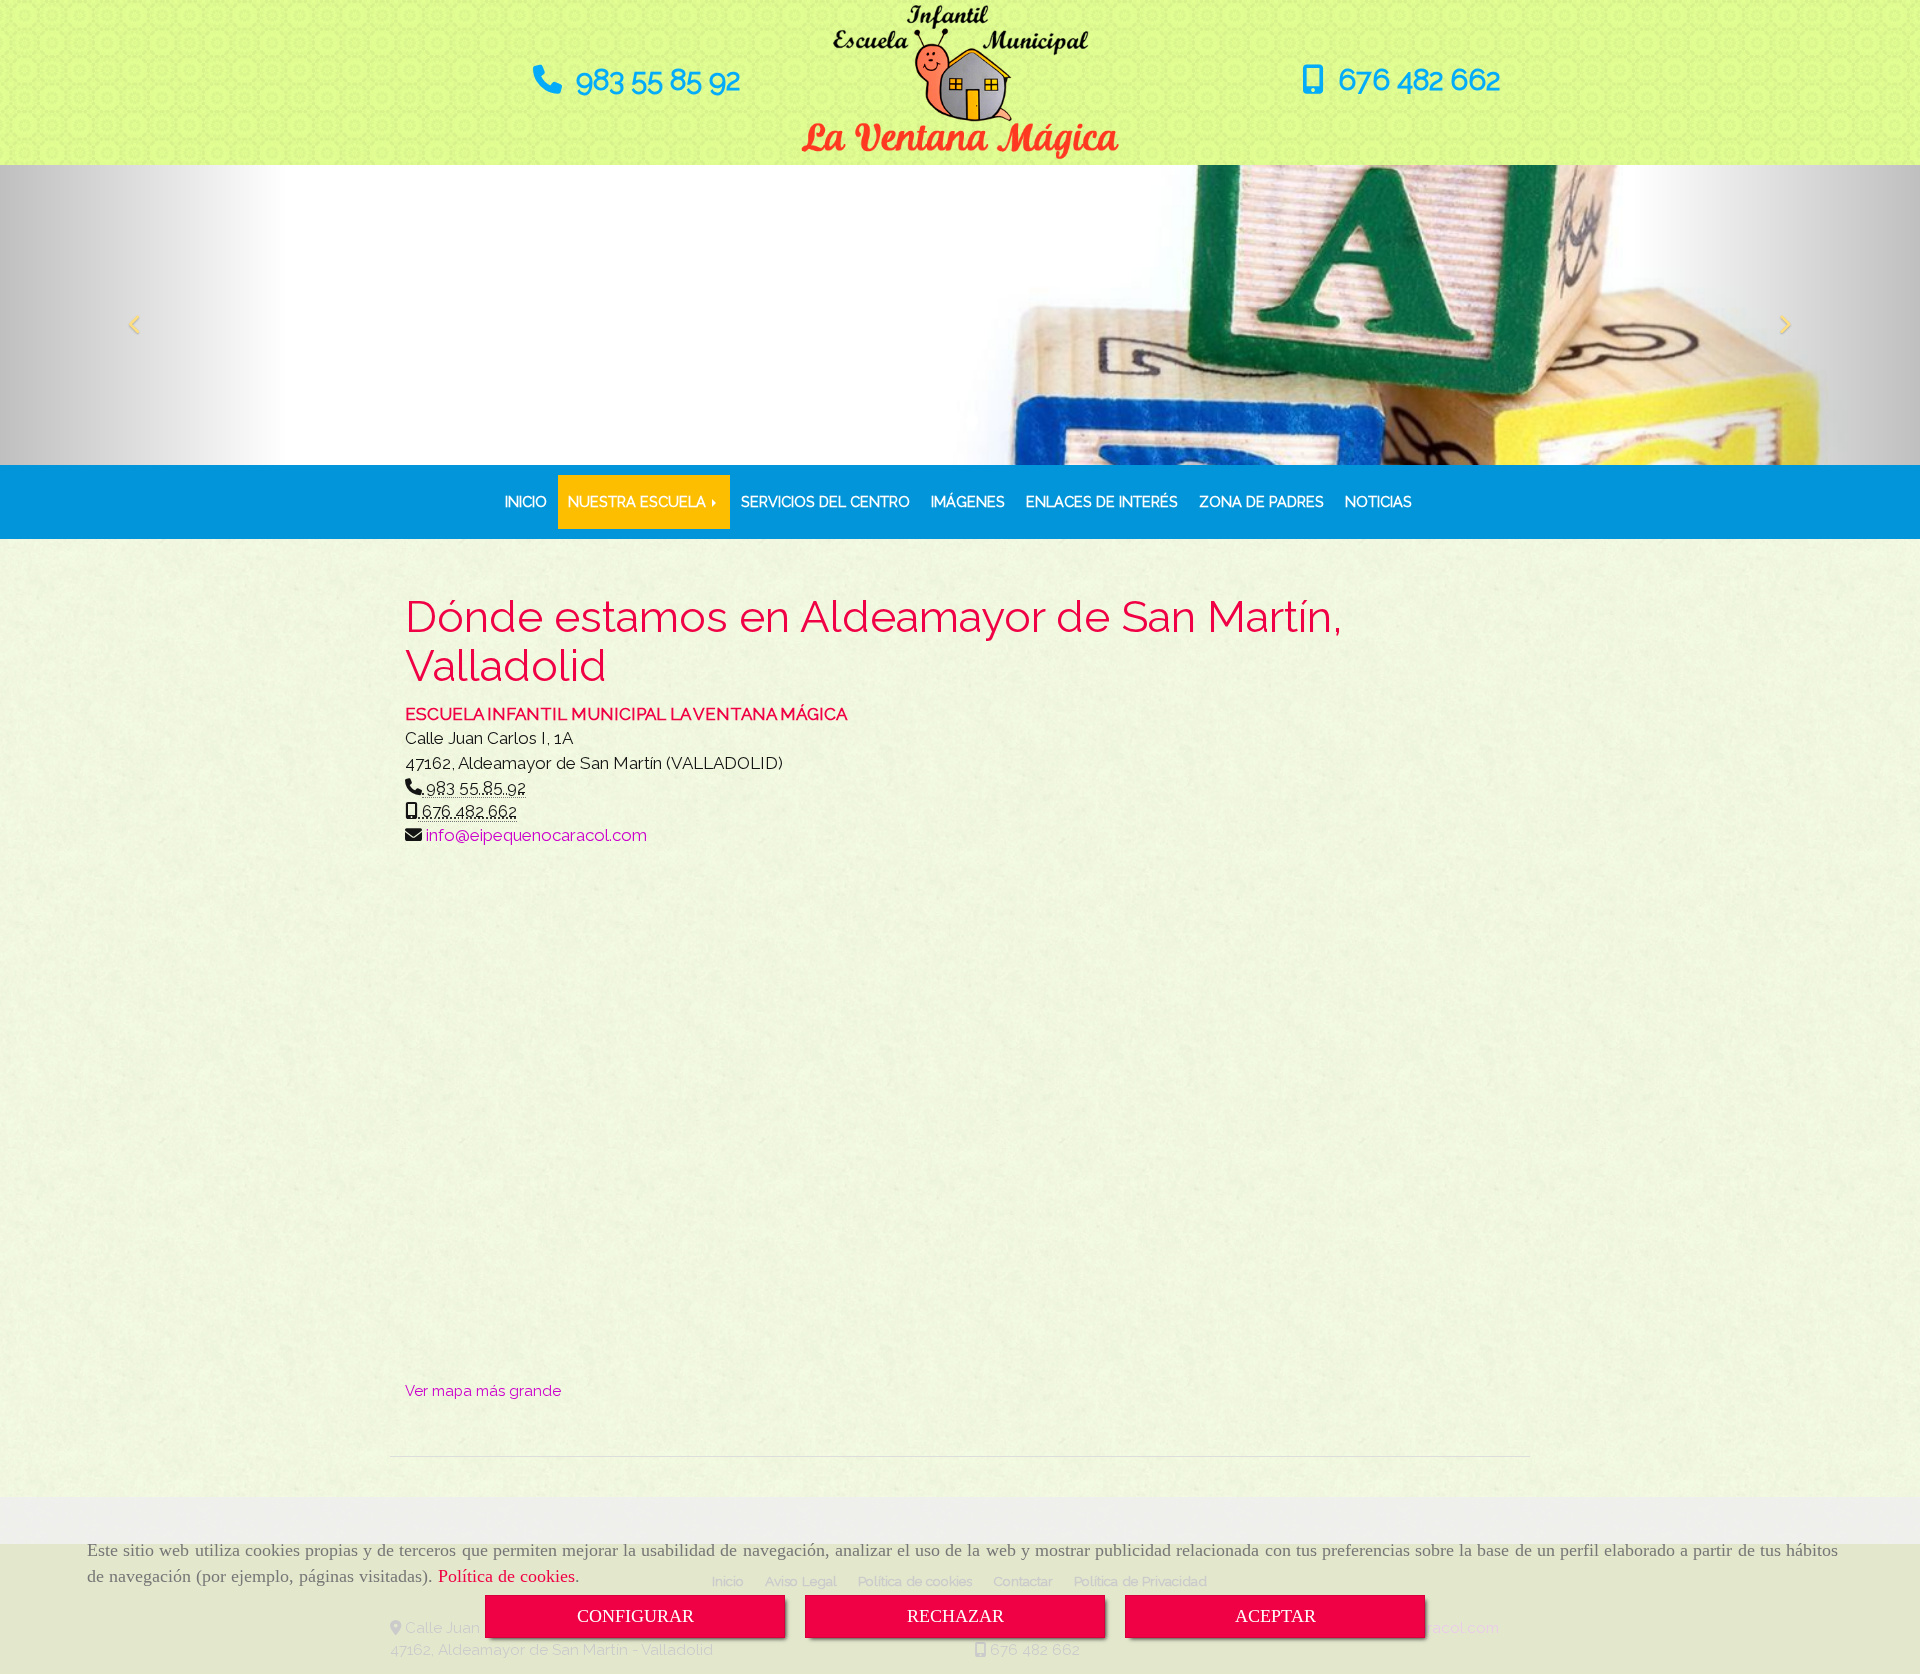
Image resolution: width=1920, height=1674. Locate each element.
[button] (144, 315)
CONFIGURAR (635, 1616)
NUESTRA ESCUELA (639, 501)
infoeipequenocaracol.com (536, 835)
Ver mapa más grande (483, 1391)
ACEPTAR (1275, 1616)
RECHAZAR (955, 1616)
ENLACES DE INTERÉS (1102, 501)
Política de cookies (506, 1576)
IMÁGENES (968, 501)
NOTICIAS (1378, 501)
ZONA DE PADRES (1261, 501)
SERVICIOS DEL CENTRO (825, 501)
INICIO (526, 501)
